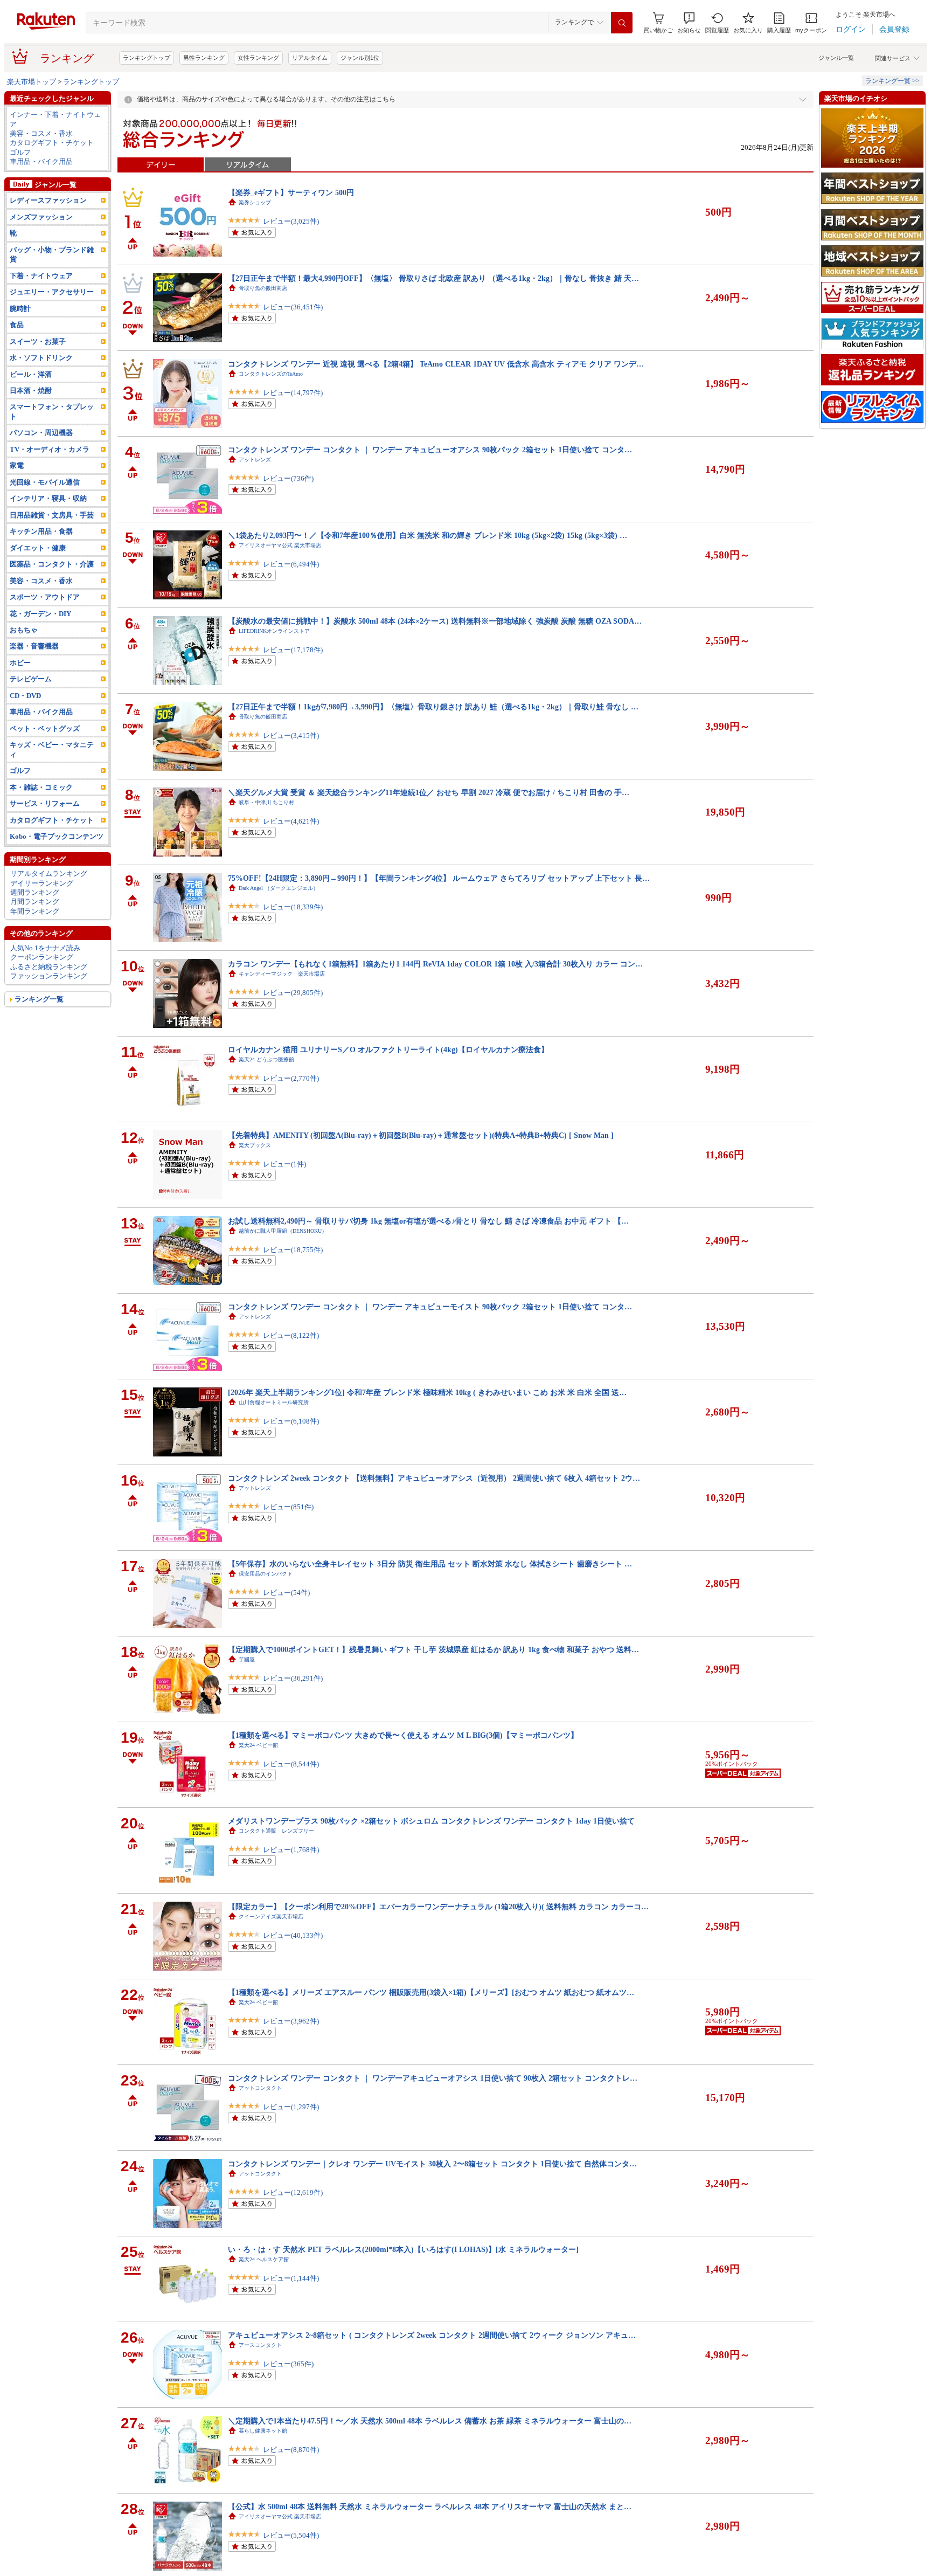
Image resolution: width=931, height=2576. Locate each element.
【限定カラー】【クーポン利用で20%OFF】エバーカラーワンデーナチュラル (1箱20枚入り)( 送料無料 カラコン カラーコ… (438, 1907)
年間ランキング (35, 911)
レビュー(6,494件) (291, 564)
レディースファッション (48, 200)
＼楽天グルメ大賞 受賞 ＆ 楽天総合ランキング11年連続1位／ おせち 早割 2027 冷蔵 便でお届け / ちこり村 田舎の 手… (429, 792)
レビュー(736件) (288, 478)
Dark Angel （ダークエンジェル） (279, 888)
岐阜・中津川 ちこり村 (266, 802)
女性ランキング (258, 58)
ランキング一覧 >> (892, 81)
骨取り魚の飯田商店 (263, 288)
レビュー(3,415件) (291, 735)
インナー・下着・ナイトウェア (55, 119)
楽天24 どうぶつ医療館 (266, 1059)
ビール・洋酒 (31, 374)
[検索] (622, 23)
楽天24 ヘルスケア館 (264, 2259)
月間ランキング (35, 902)
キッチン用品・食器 (41, 531)
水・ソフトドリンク (41, 358)
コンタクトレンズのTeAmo (271, 374)
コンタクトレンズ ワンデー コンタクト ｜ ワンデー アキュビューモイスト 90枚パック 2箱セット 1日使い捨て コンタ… (430, 1307)
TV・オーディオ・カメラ (50, 449)
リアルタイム (310, 58)
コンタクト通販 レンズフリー (276, 1831)
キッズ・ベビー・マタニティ (52, 749)
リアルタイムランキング (49, 873)
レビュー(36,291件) (293, 1678)
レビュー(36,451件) (293, 307)
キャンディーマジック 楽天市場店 (282, 974)
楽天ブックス (255, 1145)
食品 (17, 325)
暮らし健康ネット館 (263, 2431)
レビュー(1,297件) (291, 2107)
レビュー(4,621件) (291, 821)
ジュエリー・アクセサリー (52, 292)
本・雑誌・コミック (41, 787)
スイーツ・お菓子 (38, 341)
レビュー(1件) (284, 1164)
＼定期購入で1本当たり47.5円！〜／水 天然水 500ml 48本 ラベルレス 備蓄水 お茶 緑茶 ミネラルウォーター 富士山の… (430, 2421)
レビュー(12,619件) (293, 2192)
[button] (689, 23)
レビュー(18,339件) (293, 907)
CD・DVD (25, 696)
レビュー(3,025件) (291, 221)
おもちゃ (24, 630)
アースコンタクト (260, 2345)
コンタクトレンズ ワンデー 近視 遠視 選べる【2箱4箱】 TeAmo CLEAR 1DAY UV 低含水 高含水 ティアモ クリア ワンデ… (436, 364)
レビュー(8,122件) (291, 1335)
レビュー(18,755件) (293, 1250)
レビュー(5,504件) (291, 2535)
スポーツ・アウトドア (45, 597)
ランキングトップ (147, 58)
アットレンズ (255, 460)
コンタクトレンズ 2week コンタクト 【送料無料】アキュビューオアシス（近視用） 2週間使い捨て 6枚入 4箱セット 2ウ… (434, 1478)
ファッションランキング (49, 976)
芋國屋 (247, 1659)
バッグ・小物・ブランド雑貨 (52, 254)
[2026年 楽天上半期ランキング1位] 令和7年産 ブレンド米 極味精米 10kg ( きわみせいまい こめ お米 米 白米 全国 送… (427, 1392)
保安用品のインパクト (266, 1574)
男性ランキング (204, 58)
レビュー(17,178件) (293, 650)
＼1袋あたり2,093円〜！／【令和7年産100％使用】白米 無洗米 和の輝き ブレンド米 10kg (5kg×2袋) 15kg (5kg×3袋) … (428, 535)
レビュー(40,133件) (293, 1935)
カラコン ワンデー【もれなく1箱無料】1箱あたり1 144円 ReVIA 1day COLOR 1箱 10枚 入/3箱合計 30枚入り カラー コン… (435, 964)
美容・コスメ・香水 (41, 133)
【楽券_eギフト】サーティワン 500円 (291, 192)
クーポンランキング (42, 957)
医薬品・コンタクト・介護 (52, 564)
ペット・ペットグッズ (45, 728)
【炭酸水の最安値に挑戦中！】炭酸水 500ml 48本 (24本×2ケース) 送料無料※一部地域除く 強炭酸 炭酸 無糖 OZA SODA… (435, 621)
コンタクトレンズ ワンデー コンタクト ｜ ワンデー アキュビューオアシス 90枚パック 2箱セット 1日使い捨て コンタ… (430, 450)
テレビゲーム (31, 679)
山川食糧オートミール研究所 (274, 1402)
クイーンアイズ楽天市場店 (271, 1917)
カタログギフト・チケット (52, 143)
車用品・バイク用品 (41, 161)
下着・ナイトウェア (41, 276)
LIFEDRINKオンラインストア (274, 631)
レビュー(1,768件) (291, 1850)
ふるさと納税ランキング (49, 967)
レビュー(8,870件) (291, 2450)
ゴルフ (20, 152)
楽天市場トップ (32, 82)
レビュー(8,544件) (291, 1764)
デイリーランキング (42, 883)
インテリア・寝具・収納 (48, 498)
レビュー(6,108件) (291, 1421)
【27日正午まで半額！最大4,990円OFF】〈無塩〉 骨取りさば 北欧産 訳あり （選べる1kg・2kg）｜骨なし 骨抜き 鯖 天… (433, 278)
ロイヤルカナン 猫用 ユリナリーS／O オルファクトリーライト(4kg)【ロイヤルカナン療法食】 (388, 1049)
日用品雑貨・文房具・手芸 (52, 515)
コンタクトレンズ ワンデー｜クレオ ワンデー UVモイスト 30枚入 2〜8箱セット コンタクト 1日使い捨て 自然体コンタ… (432, 2164)
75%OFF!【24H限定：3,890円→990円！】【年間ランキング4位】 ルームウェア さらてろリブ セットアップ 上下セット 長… (439, 878)
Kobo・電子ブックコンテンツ (57, 836)
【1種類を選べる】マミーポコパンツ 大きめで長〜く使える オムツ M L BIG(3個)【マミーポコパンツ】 (403, 1735)
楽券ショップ (255, 202)
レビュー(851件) (288, 1507)
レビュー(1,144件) (291, 2278)
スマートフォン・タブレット (52, 411)
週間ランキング (35, 892)
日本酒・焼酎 (31, 391)
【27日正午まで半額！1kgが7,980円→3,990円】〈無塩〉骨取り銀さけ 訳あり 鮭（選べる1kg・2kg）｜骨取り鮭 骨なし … (433, 707)
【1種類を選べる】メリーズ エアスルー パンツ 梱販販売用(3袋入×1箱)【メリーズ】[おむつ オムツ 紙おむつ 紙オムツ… (431, 1992)
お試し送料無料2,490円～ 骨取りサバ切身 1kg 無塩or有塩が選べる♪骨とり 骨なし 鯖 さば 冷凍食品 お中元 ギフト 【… (428, 1221)
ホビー (20, 663)
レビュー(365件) (288, 2364)
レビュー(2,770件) (291, 1078)
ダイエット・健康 (38, 548)
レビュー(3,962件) (291, 2021)
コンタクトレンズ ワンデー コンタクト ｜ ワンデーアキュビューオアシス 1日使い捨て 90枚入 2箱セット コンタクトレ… (433, 2078)
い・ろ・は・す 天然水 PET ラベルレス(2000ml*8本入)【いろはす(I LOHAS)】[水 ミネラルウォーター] (403, 2249)
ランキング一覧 (39, 999)
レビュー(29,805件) (293, 993)
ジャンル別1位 (360, 58)
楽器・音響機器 (34, 646)
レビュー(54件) (286, 1593)
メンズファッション (41, 217)
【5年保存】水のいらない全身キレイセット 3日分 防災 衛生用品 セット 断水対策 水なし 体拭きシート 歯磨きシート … (430, 1564)
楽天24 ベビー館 (258, 1745)
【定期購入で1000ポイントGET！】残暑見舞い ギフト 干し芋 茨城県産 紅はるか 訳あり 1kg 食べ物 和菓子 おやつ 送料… (433, 1649)
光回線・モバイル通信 (45, 482)
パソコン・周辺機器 (41, 433)
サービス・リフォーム (45, 803)
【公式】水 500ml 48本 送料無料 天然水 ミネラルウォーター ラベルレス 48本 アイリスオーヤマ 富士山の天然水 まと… (430, 2506)
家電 (17, 465)
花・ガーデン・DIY (40, 614)
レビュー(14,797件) (293, 393)
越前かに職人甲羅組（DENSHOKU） (283, 1231)
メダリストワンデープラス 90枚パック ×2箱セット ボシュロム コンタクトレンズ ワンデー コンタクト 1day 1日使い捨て (431, 1821)
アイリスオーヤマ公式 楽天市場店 (280, 545)
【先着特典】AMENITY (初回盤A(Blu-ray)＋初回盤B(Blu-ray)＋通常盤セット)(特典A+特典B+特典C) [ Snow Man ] (421, 1135)
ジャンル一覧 (836, 58)
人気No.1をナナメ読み (45, 948)
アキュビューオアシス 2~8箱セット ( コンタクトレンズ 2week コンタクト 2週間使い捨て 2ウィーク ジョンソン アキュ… (432, 2335)
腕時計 (20, 309)
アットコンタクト (260, 2088)
